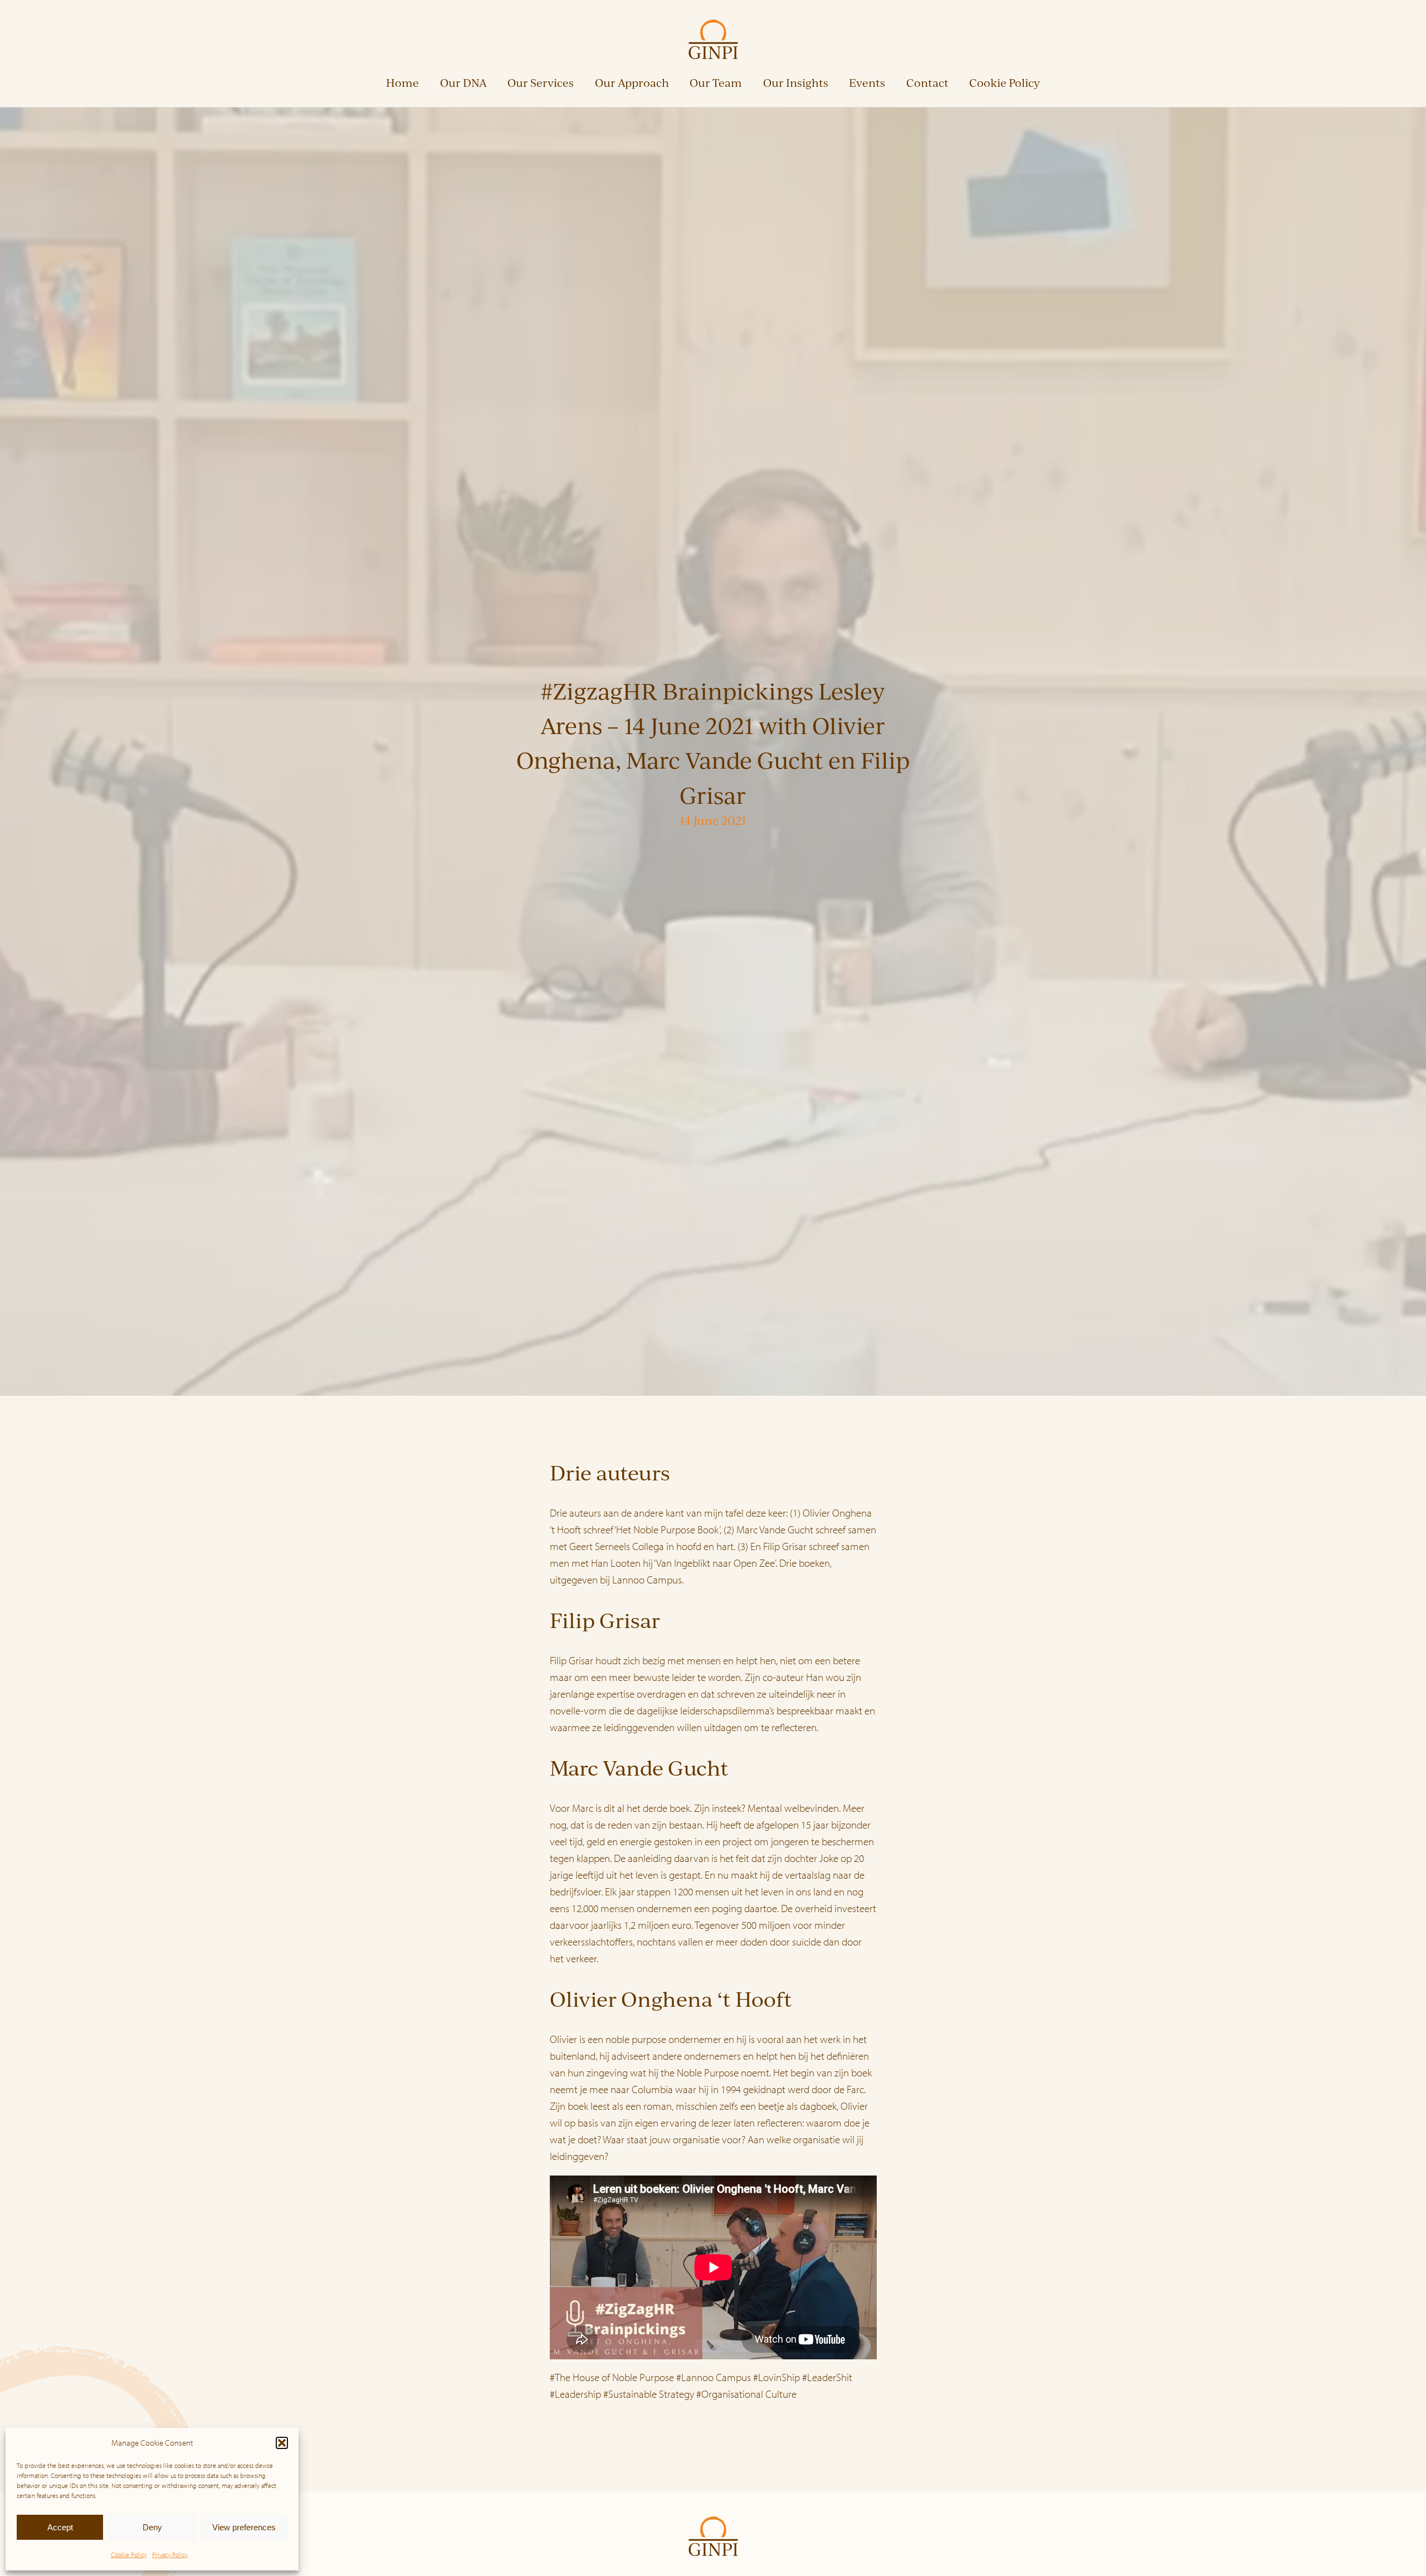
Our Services (541, 83)
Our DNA (463, 83)
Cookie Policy (129, 2555)
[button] (282, 2443)
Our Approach (632, 83)
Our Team (716, 83)
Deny (152, 2527)
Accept (60, 2527)
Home (402, 83)
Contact (927, 83)
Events (867, 83)
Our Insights (796, 83)
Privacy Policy (170, 2555)
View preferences (244, 2527)
